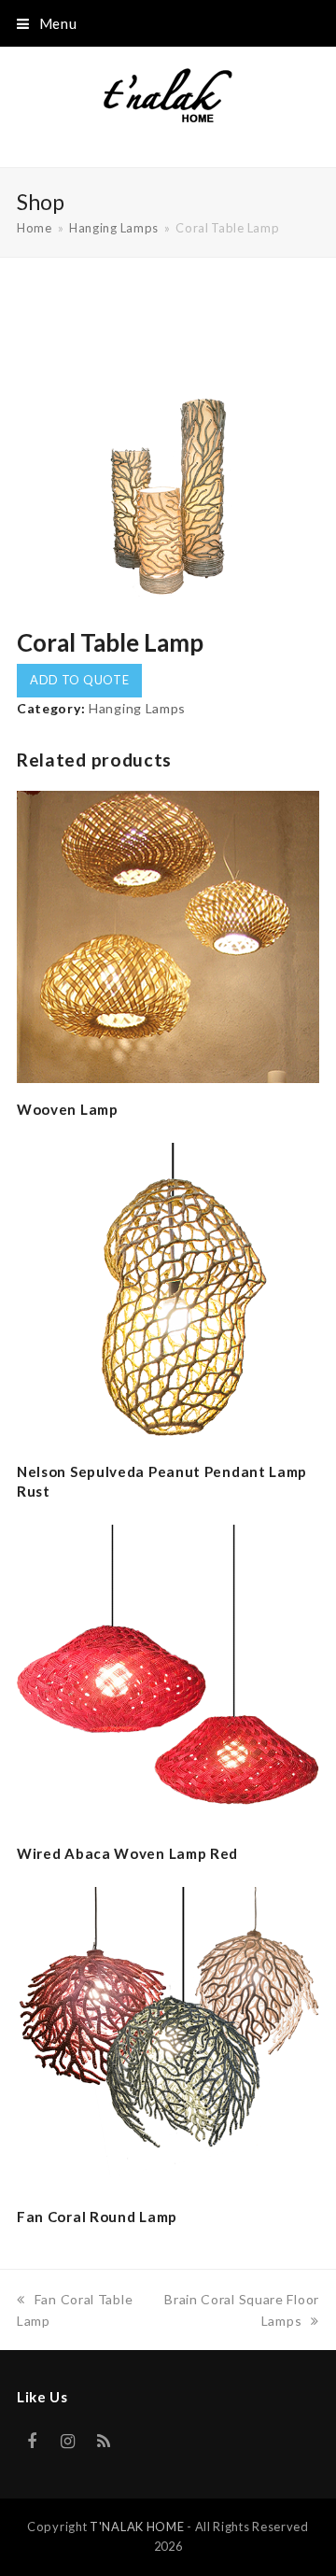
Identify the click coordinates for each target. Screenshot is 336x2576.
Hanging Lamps (137, 708)
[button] (47, 23)
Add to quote (79, 680)
